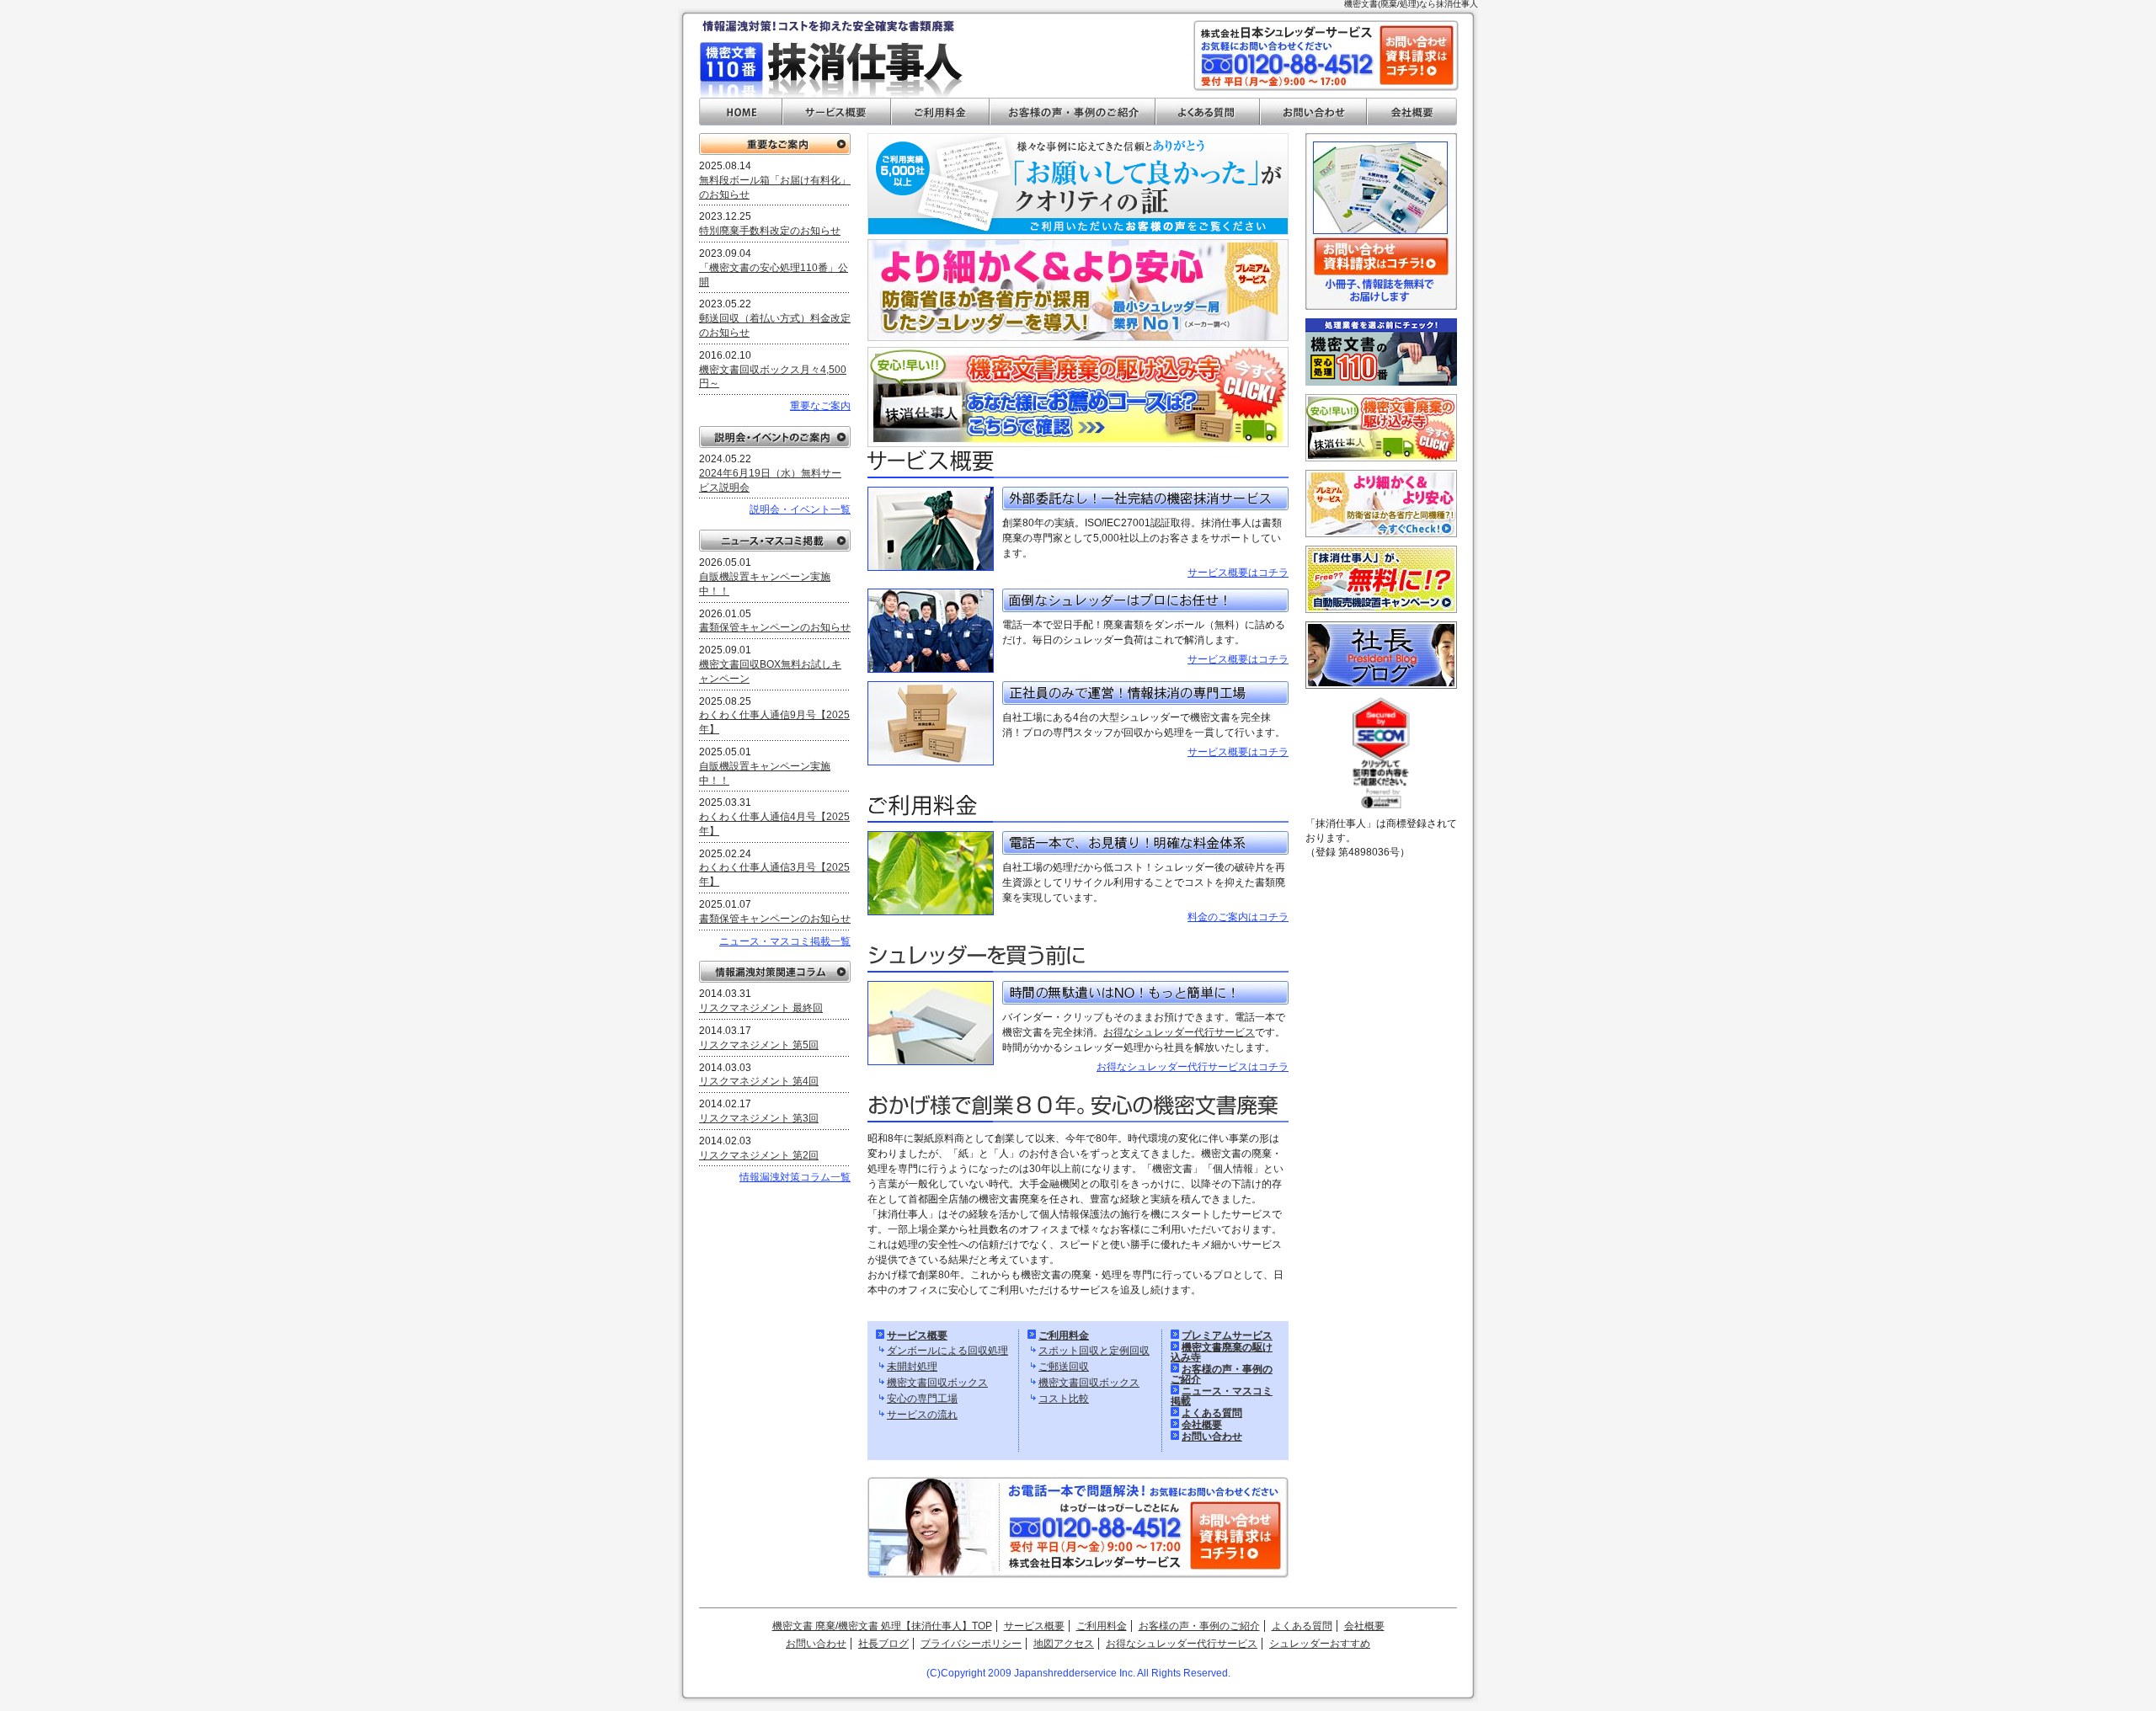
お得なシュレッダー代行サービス (1179, 1032)
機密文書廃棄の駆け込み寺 (1222, 1352)
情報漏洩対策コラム (775, 972)
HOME (741, 112)
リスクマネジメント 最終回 (761, 1008)
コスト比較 (1064, 1399)
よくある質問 (1208, 112)
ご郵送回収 (1064, 1367)
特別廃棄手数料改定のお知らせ (770, 231)
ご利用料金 (940, 112)
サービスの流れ (922, 1415)
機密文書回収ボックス (937, 1383)
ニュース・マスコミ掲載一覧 (785, 941)
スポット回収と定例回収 (1094, 1351)
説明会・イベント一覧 (800, 509)
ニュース (775, 541)
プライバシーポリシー (971, 1644)
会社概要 (1412, 112)
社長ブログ (883, 1644)
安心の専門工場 (922, 1399)
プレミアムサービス (1227, 1335)
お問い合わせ (1313, 112)
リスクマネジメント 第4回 (759, 1081)
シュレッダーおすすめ (1320, 1644)
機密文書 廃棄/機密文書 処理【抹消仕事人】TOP (882, 1626)
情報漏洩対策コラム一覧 (795, 1177)
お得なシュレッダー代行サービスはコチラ (1193, 1067)
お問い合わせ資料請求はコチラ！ (1417, 55)
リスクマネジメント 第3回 (759, 1118)
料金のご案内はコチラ (1238, 917)
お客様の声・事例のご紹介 (1073, 112)
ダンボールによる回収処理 (947, 1351)
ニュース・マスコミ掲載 (1222, 1396)
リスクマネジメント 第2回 (759, 1155)
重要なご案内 (775, 144)
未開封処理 (912, 1367)
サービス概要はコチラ (1238, 573)
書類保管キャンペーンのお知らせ (775, 627)
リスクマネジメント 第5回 (759, 1045)
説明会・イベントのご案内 (775, 437)
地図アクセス (1064, 1644)
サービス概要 (837, 112)
